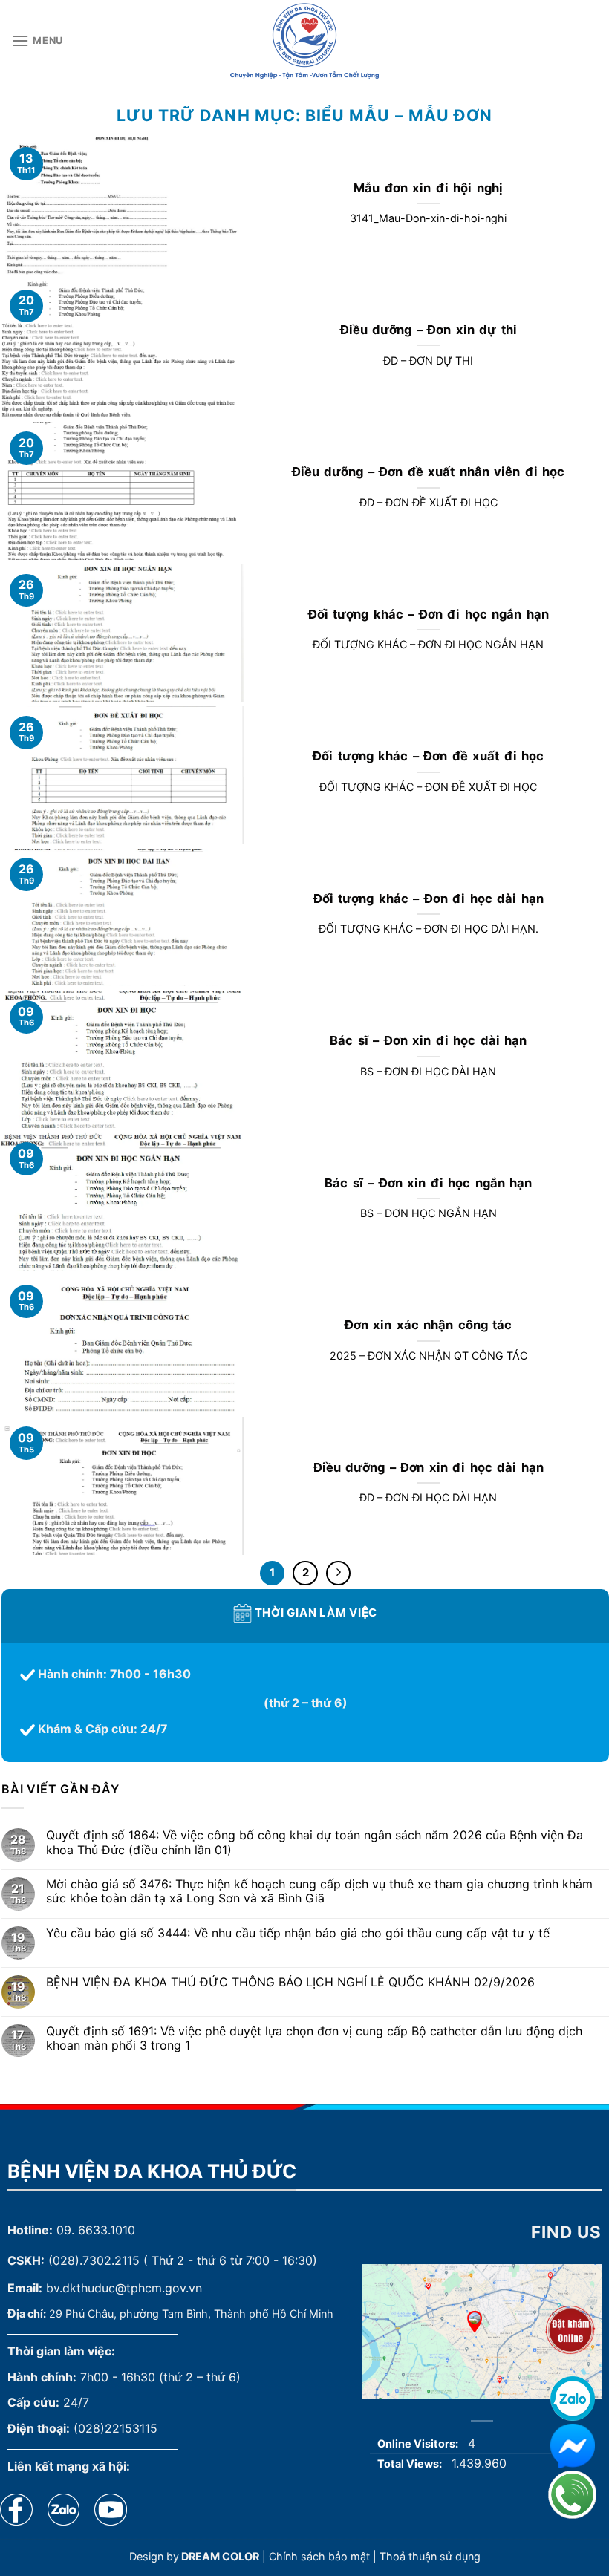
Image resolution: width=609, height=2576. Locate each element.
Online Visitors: (419, 2443)
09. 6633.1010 (96, 2230)
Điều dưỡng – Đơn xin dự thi (429, 330)
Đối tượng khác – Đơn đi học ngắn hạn (429, 614)
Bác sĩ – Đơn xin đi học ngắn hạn (428, 1183)
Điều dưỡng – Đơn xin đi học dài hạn (429, 1467)
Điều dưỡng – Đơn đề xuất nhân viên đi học (429, 472)
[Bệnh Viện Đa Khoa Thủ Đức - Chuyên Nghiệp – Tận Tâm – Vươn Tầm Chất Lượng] (304, 41)
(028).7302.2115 (94, 2260)
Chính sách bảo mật (319, 2556)
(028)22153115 (115, 2428)
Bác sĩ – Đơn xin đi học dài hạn (428, 1040)
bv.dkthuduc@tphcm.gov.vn (124, 2288)
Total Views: (411, 2463)
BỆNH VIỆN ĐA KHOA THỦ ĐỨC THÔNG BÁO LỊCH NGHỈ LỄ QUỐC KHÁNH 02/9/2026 (290, 1982)
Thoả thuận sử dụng (430, 2556)
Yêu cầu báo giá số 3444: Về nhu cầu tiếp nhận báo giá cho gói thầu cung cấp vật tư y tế (298, 1933)
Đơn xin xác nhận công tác (429, 1325)
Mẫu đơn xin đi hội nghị (428, 188)
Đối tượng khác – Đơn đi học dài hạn (429, 899)
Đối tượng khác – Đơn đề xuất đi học (428, 756)
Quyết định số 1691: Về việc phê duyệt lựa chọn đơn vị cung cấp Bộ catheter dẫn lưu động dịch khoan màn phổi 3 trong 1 (314, 2038)
